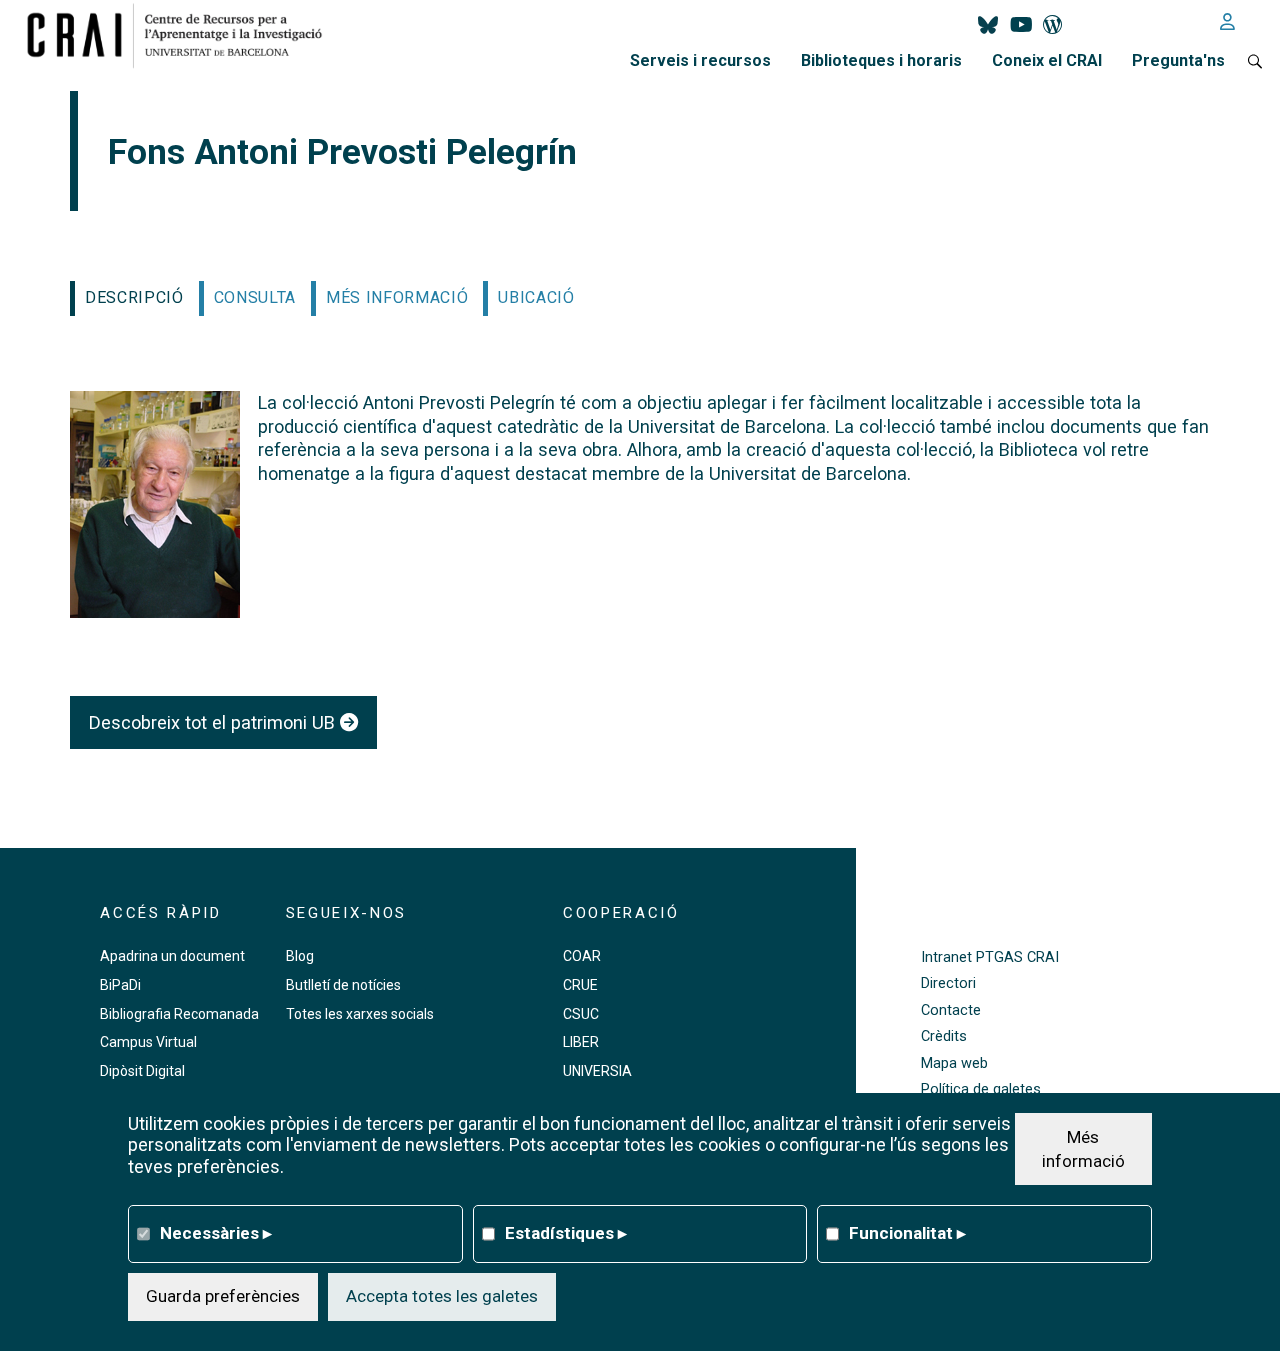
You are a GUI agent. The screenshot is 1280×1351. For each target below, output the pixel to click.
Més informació (1083, 1148)
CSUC (581, 1014)
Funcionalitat (907, 1233)
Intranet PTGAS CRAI (990, 957)
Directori (948, 983)
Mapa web (954, 1063)
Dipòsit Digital (142, 1071)
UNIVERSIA (597, 1071)
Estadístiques (566, 1233)
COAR (582, 956)
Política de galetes (981, 1089)
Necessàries (216, 1233)
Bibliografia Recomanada (179, 1014)
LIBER (581, 1042)
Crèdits (944, 1036)
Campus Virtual (148, 1042)
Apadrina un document (172, 956)
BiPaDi (120, 985)
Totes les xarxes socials (360, 1014)
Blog (300, 956)
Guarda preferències (223, 1296)
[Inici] (182, 35)
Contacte (951, 1010)
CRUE (580, 985)
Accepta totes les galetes (442, 1296)
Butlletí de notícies (343, 985)
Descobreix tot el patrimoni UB (214, 722)
